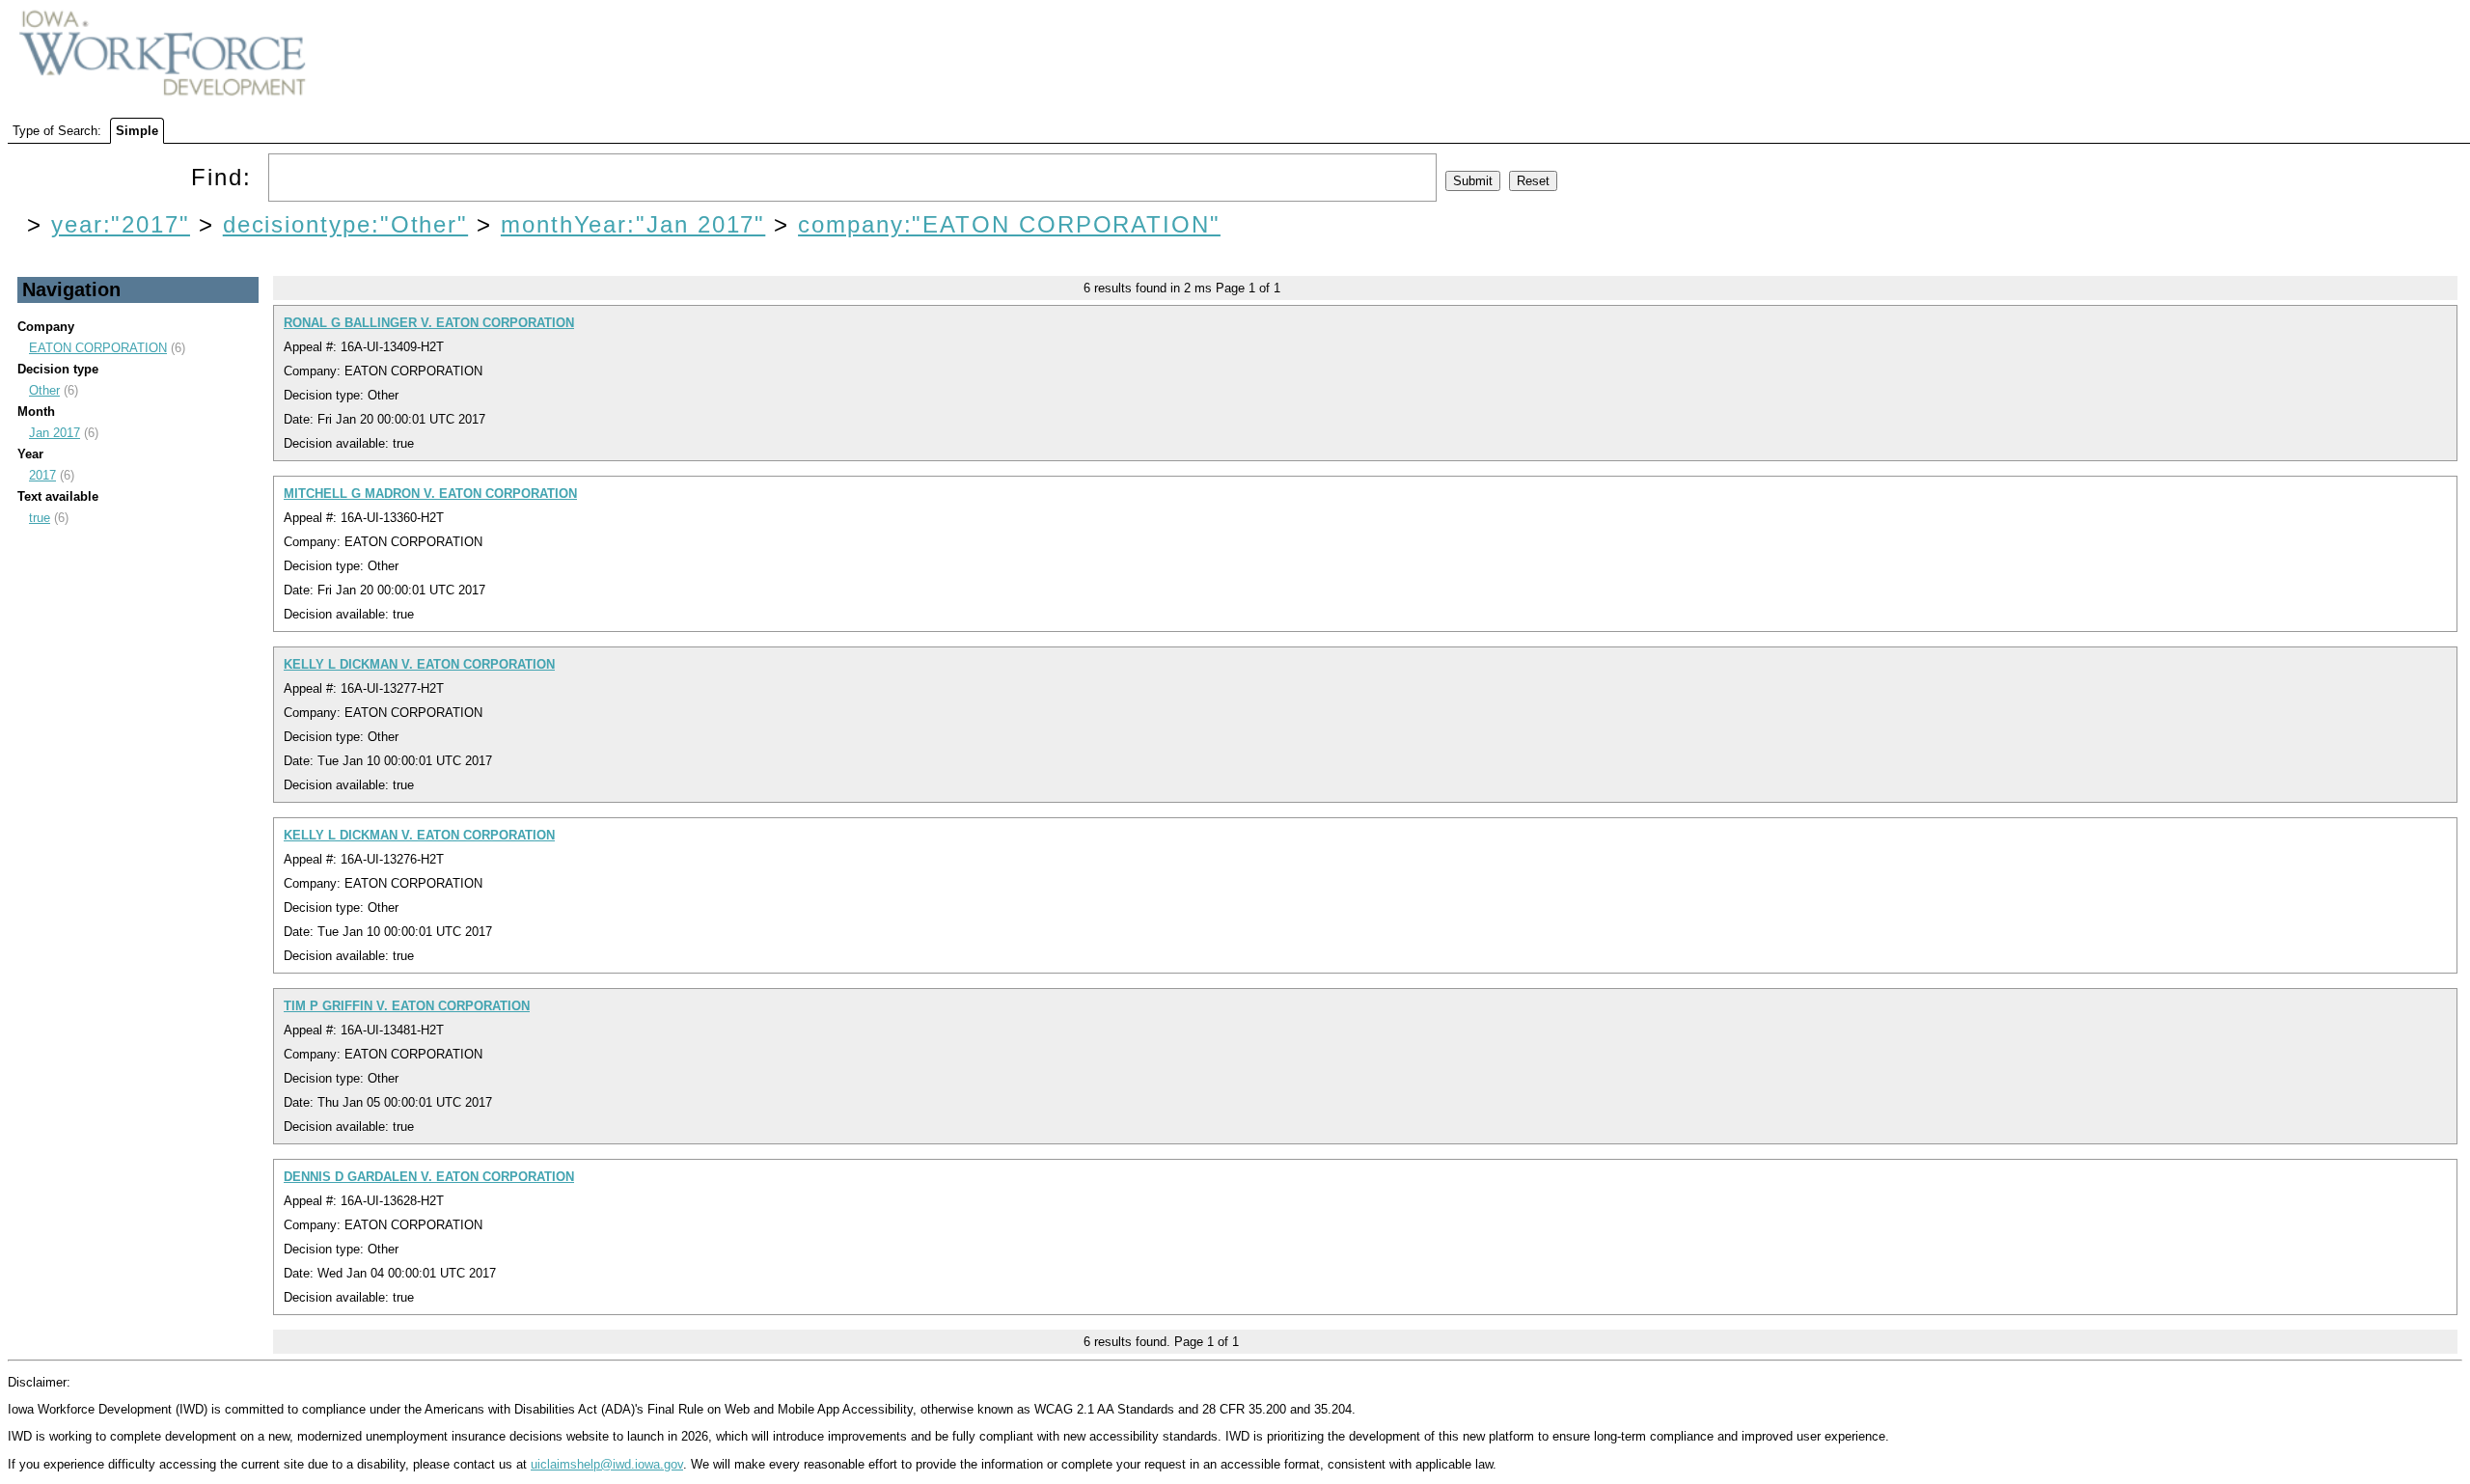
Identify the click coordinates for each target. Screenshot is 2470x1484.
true (40, 518)
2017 (42, 475)
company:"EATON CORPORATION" (1009, 224)
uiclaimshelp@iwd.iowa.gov (607, 1464)
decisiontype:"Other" (345, 224)
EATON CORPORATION (98, 348)
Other (44, 390)
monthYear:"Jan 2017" (633, 224)
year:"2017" (121, 224)
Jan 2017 (55, 433)
